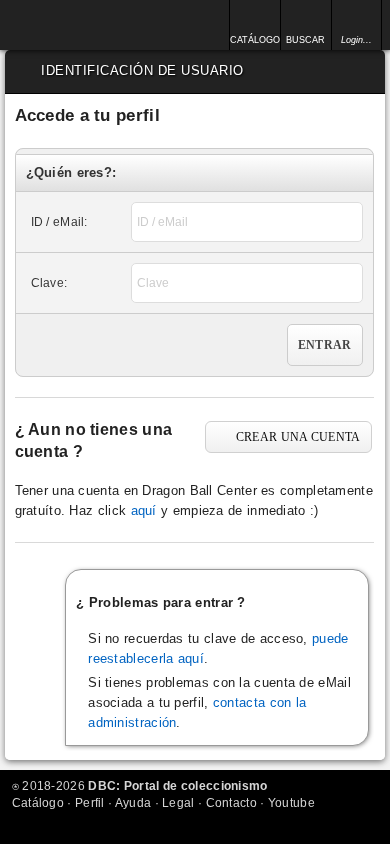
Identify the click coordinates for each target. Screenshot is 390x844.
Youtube (291, 803)
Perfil (90, 803)
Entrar (325, 345)
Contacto (231, 803)
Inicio (68, 25)
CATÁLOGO (254, 40)
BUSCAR (305, 40)
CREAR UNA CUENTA (298, 437)
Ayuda (133, 803)
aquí (144, 510)
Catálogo (38, 803)
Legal (178, 803)
